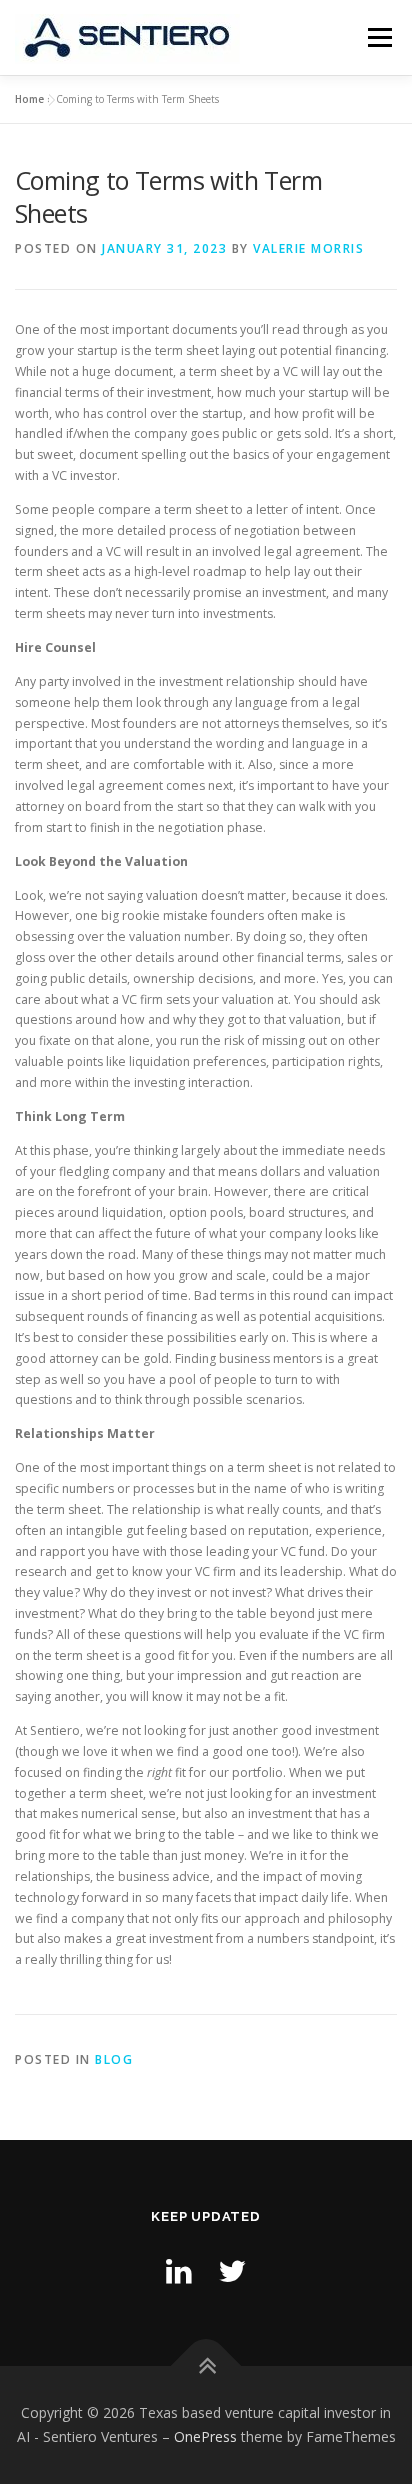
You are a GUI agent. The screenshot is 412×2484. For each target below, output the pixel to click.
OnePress (205, 2436)
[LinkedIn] (179, 2270)
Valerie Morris (308, 248)
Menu (378, 37)
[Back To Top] (206, 2366)
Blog (114, 2059)
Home (29, 99)
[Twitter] (232, 2270)
